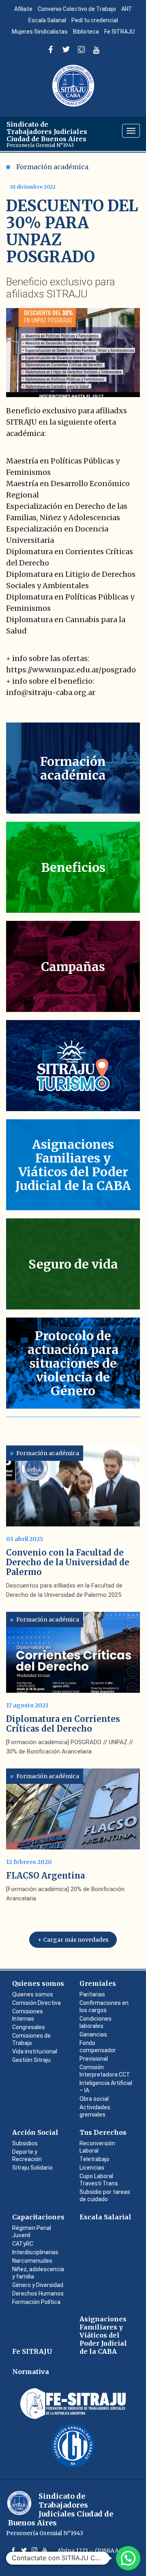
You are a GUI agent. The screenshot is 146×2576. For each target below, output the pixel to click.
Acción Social (35, 2132)
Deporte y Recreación (27, 2155)
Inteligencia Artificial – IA (106, 2087)
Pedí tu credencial (95, 20)
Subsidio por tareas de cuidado (105, 2196)
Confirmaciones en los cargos (104, 2006)
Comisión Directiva (36, 2003)
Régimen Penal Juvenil (32, 2232)
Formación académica (52, 167)
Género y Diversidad (38, 2285)
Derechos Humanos (38, 2293)
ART (127, 9)
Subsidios (25, 2143)
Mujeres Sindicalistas (40, 32)
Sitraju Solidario (32, 2168)
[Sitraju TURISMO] (73, 1066)
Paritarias (92, 1994)
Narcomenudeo (32, 2261)
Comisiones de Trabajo (31, 2039)
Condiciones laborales (96, 2022)
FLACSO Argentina (45, 1876)
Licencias (92, 2168)
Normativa (31, 2372)
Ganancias (93, 2034)
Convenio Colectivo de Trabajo (77, 9)
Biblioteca (86, 32)
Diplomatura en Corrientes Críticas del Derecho (63, 1724)
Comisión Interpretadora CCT (105, 2071)
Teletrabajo (94, 2159)
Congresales (29, 2027)
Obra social (94, 2099)
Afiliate (23, 9)
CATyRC (23, 2244)
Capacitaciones (38, 2217)
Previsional (94, 2059)
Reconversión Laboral (97, 2147)
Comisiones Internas (28, 2015)
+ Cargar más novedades (73, 1940)
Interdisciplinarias (35, 2252)
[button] (128, 2558)
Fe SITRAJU (119, 32)
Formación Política (36, 2302)
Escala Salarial (47, 20)
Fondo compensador (98, 2047)
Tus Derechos (103, 2132)
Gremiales (98, 1983)
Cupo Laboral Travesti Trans (99, 2180)
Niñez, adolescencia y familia (38, 2273)
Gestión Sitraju (31, 2060)
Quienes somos (38, 1983)
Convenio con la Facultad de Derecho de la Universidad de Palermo (68, 1562)
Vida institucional (35, 2051)
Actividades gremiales (95, 2111)
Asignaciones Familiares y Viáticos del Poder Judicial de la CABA (103, 2335)
